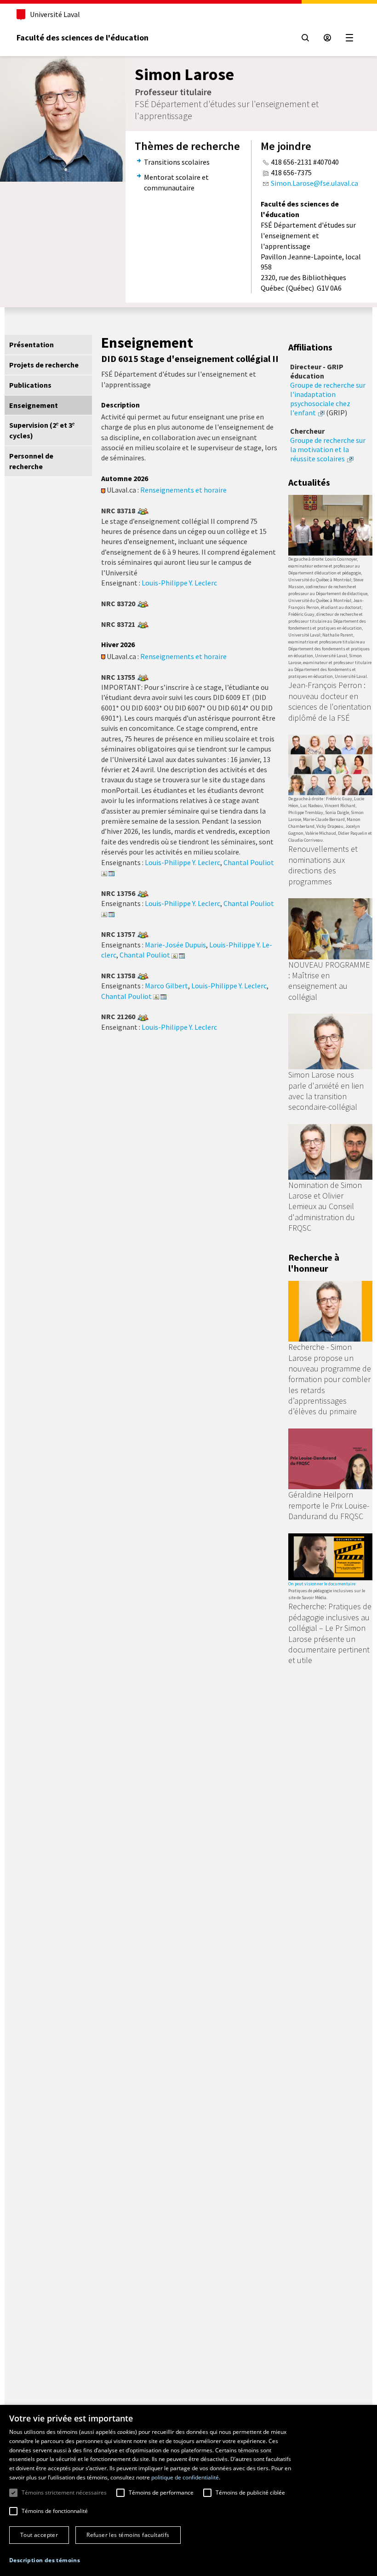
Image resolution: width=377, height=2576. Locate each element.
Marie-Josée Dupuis (175, 945)
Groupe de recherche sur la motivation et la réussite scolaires (328, 449)
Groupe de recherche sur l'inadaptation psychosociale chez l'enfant (328, 399)
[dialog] (188, 2490)
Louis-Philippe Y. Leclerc (179, 583)
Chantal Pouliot (249, 862)
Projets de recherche (44, 365)
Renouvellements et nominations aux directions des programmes (323, 865)
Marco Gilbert (166, 986)
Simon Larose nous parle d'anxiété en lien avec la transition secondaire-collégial (326, 1091)
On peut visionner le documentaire (322, 1584)
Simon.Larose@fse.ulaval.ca (314, 183)
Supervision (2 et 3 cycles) (42, 430)
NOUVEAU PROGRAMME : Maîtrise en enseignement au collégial (329, 981)
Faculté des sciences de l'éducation (83, 37)
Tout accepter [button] (39, 2535)
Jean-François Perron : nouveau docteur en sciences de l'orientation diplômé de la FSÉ (330, 701)
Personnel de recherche (31, 461)
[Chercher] (305, 38)
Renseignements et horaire (183, 490)
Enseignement (34, 405)
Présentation (31, 344)
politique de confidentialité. (186, 2477)
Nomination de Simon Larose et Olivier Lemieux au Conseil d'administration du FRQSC (325, 1207)
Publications (30, 385)
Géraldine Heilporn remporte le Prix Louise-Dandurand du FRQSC (329, 1505)
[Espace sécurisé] (327, 38)
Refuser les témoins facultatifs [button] (128, 2535)
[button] (45, 2560)
